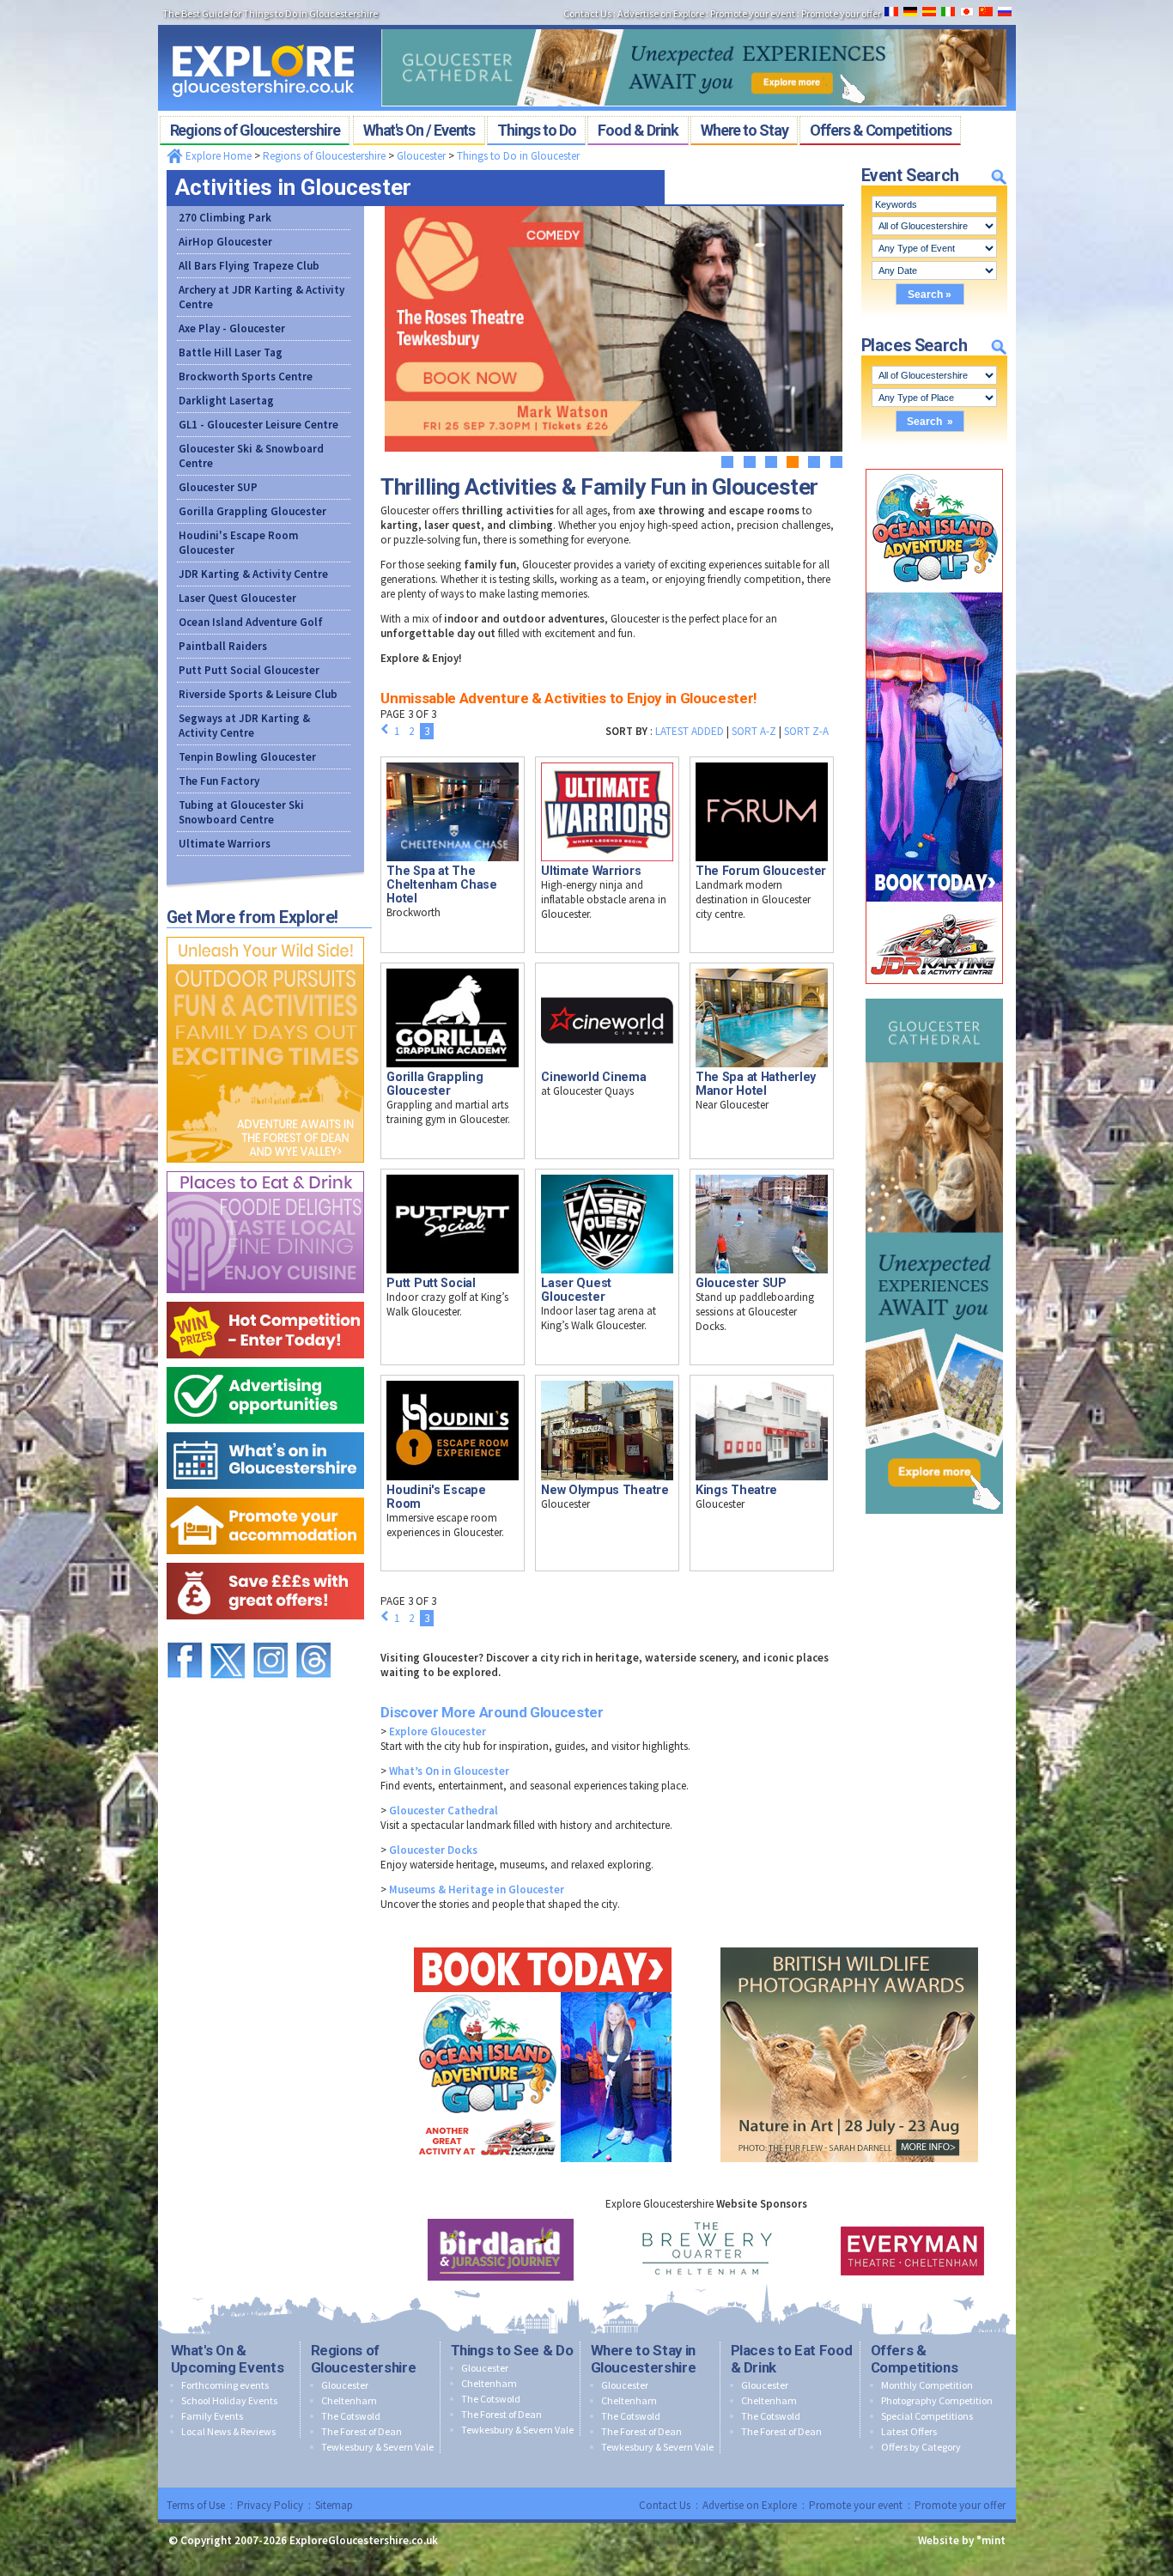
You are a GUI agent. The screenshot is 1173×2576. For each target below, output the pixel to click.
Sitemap (334, 2505)
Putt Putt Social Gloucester (249, 670)
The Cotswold (351, 2416)
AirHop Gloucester (225, 242)
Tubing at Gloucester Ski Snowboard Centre (241, 812)
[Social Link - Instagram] (270, 1634)
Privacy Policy (270, 2505)
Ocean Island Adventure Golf (251, 622)
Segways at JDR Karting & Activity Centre (244, 726)
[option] (501, 2250)
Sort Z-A (806, 731)
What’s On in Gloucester (449, 1771)
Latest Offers (909, 2431)
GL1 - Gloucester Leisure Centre (258, 425)
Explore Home (217, 156)
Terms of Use (196, 2505)
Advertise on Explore (750, 2505)
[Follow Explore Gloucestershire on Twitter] (228, 1634)
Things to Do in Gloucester (518, 156)
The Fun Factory (219, 781)
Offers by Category (921, 2447)
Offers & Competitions (915, 2359)
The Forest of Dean (362, 2431)
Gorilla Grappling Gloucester (252, 511)
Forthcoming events (225, 2385)
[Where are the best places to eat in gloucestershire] (265, 1167)
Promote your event (856, 2505)
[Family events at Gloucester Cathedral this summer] (694, 24)
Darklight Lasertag (226, 401)
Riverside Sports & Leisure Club (258, 694)
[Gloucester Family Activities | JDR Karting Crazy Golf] (934, 465)
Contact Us (665, 2505)
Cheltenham (349, 2400)
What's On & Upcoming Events (228, 2359)
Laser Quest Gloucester (237, 598)
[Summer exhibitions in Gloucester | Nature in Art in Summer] (849, 1944)
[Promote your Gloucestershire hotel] (265, 1494)
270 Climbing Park (225, 218)
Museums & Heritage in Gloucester (477, 1889)
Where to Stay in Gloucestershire (644, 2359)
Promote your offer (960, 2505)
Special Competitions (927, 2416)
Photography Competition (937, 2400)
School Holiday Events (229, 2400)
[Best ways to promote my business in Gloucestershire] (265, 1363)
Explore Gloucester (438, 1732)
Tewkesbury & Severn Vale (377, 2447)
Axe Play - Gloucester (232, 328)
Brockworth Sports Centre (246, 377)
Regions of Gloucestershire (324, 156)
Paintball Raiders (223, 646)
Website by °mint (962, 2540)
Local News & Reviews (228, 2431)
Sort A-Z (754, 731)
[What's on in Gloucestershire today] (265, 1428)
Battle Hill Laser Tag (231, 352)
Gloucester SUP (218, 487)
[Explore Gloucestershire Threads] (313, 1634)
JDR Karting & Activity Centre (253, 574)
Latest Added (690, 731)
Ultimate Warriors (225, 844)
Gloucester (421, 156)
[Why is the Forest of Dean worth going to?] (265, 933)
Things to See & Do (512, 2350)
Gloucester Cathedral (444, 1810)
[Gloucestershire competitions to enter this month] (265, 1298)
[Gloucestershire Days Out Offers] (265, 1559)
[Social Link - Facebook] (185, 1634)
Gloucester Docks (433, 1850)
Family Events (212, 2416)
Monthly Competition (927, 2385)
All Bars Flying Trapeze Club (249, 266)
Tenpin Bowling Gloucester (247, 757)
